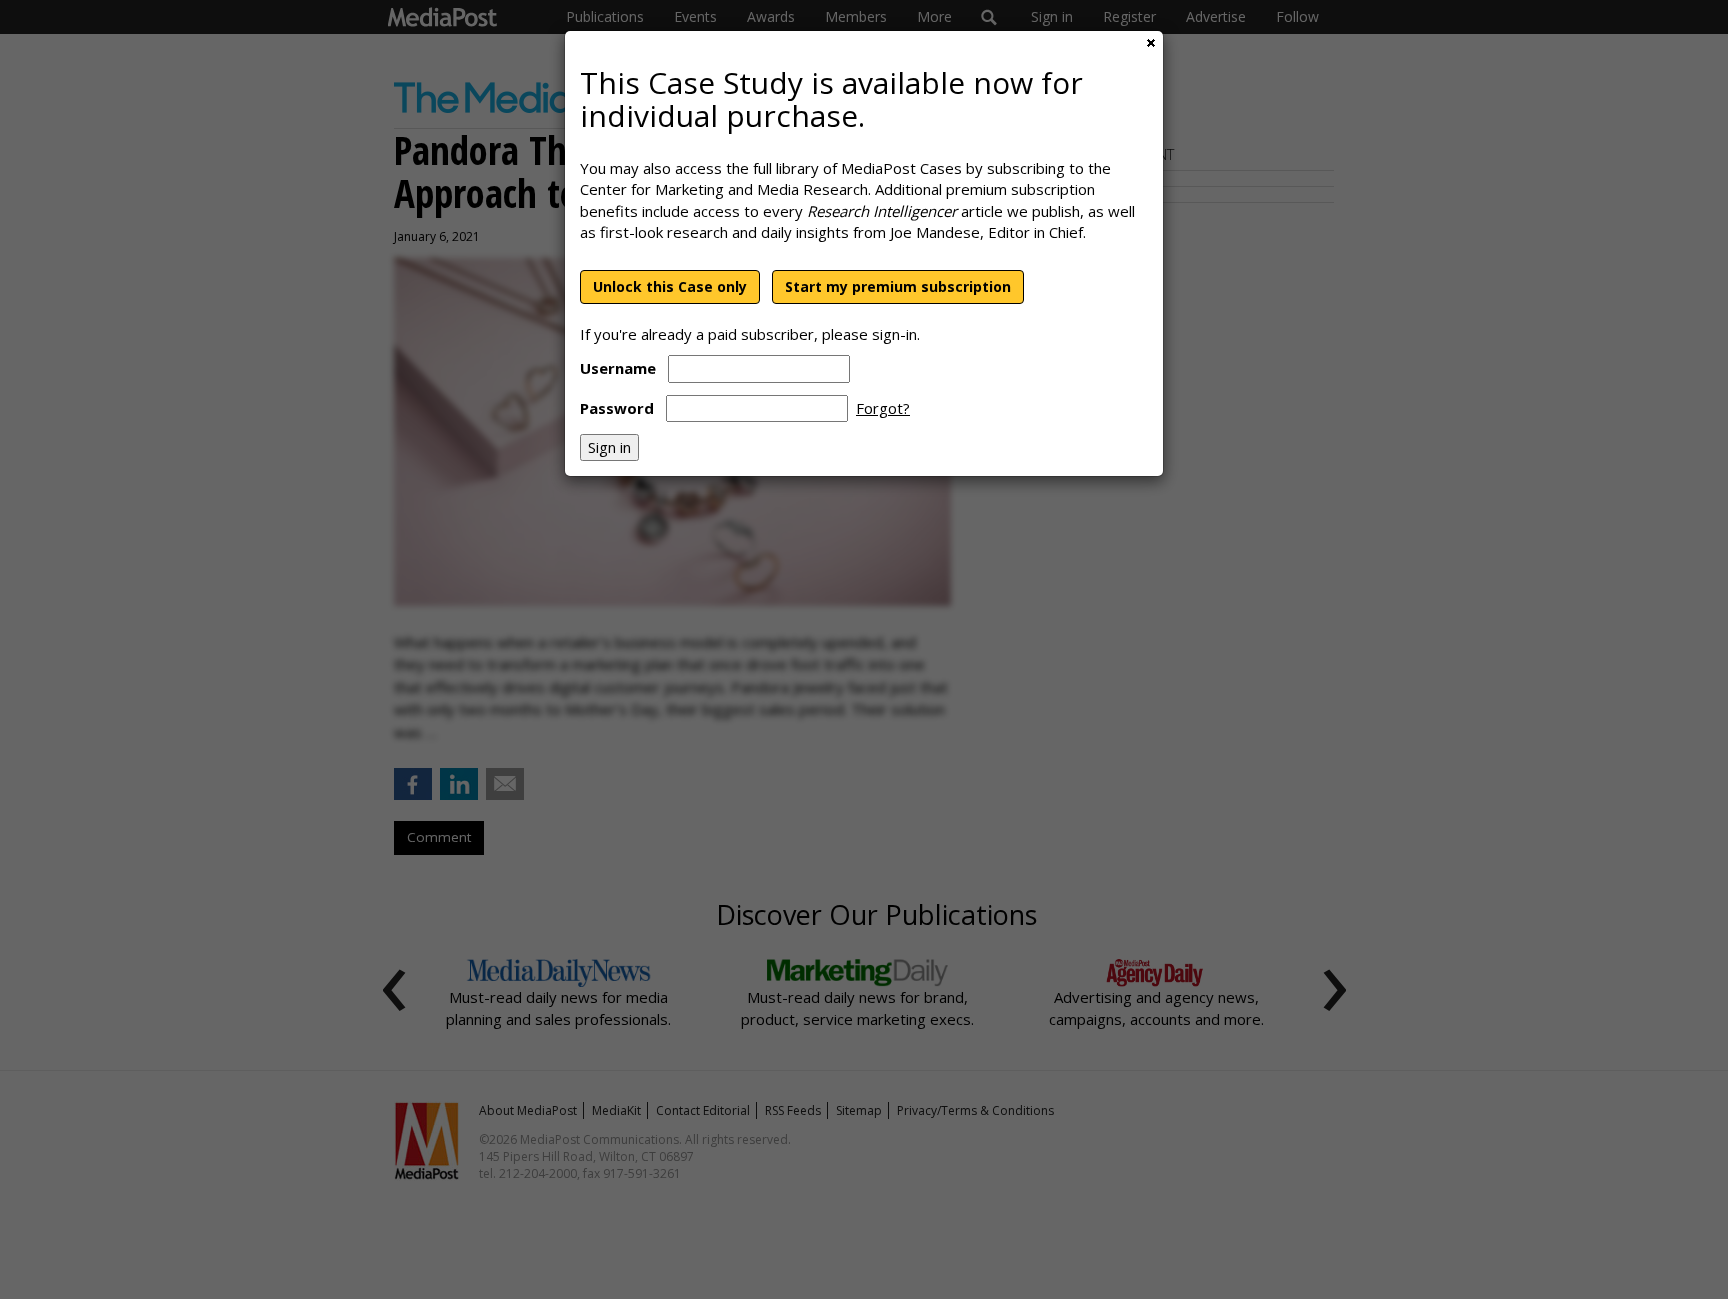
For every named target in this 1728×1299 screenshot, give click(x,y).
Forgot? (883, 408)
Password (617, 408)
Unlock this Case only (670, 286)
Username (618, 368)
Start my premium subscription (898, 286)
